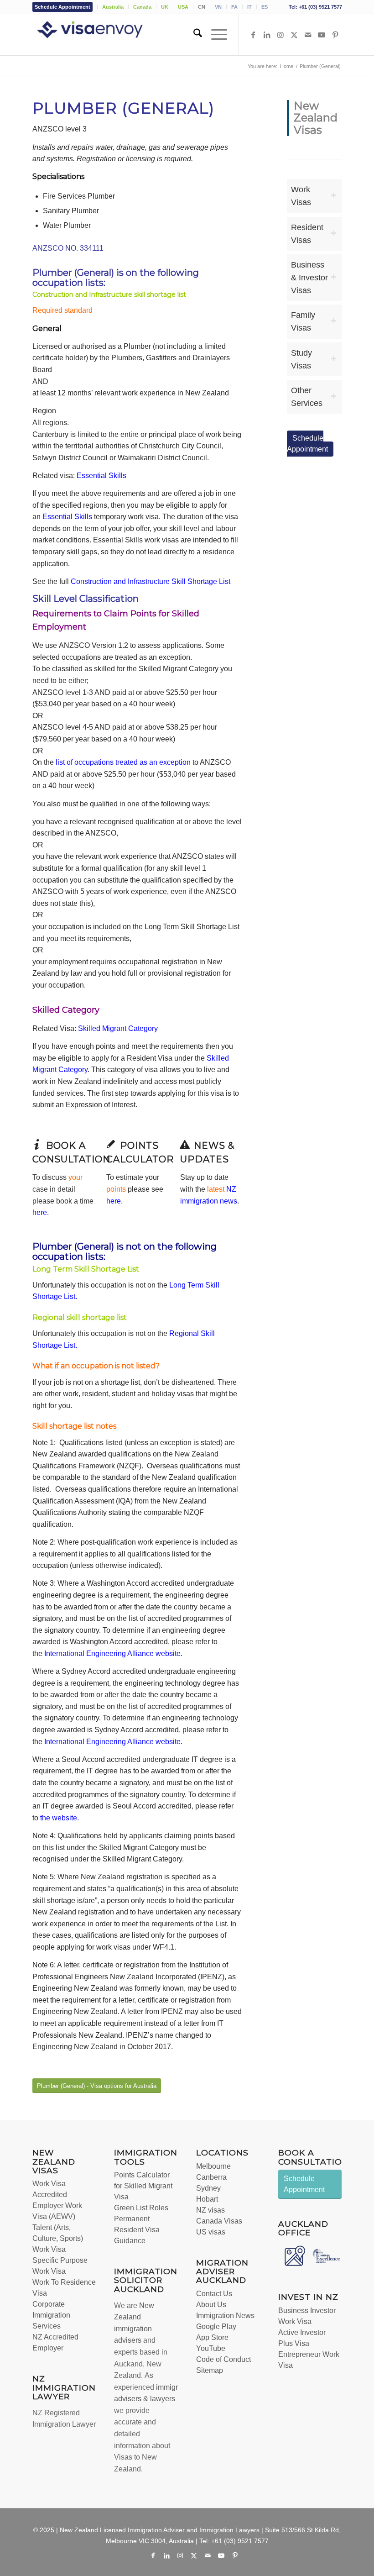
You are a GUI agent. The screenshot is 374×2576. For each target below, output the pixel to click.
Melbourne (213, 2166)
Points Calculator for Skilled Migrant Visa (143, 2186)
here (40, 1212)
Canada (142, 7)
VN (218, 7)
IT (249, 7)
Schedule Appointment (62, 7)
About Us (211, 2305)
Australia (113, 7)
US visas (211, 2232)
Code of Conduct (223, 2359)
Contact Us (214, 2294)
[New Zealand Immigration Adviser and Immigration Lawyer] (103, 35)
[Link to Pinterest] (335, 35)
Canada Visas (219, 2221)
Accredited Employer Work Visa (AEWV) (57, 2205)
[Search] (193, 35)
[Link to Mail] (308, 35)
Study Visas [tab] (301, 359)
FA (234, 7)
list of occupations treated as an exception (123, 762)
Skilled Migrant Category (118, 1028)
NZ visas (210, 2210)
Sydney (208, 2188)
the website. (60, 1818)
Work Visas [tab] (301, 196)
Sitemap (210, 2370)
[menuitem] (65, 7)
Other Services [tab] (307, 397)
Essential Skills (101, 476)
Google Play (216, 2326)
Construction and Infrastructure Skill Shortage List (151, 581)
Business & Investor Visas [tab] (309, 278)
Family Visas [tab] (303, 321)
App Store (212, 2337)
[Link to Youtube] (322, 35)
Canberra (211, 2177)
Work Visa (49, 2184)
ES (265, 7)
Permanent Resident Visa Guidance (137, 2230)
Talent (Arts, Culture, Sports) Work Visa (58, 2238)
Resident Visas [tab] (307, 234)
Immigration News (225, 2316)
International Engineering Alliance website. (113, 1653)
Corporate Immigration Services (51, 2315)
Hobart (207, 2199)
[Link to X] (294, 35)
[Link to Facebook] (253, 35)
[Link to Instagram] (280, 35)
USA (183, 7)
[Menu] (215, 35)
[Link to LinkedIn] (267, 35)
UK (165, 7)
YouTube (211, 2348)
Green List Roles (141, 2208)
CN (202, 7)
